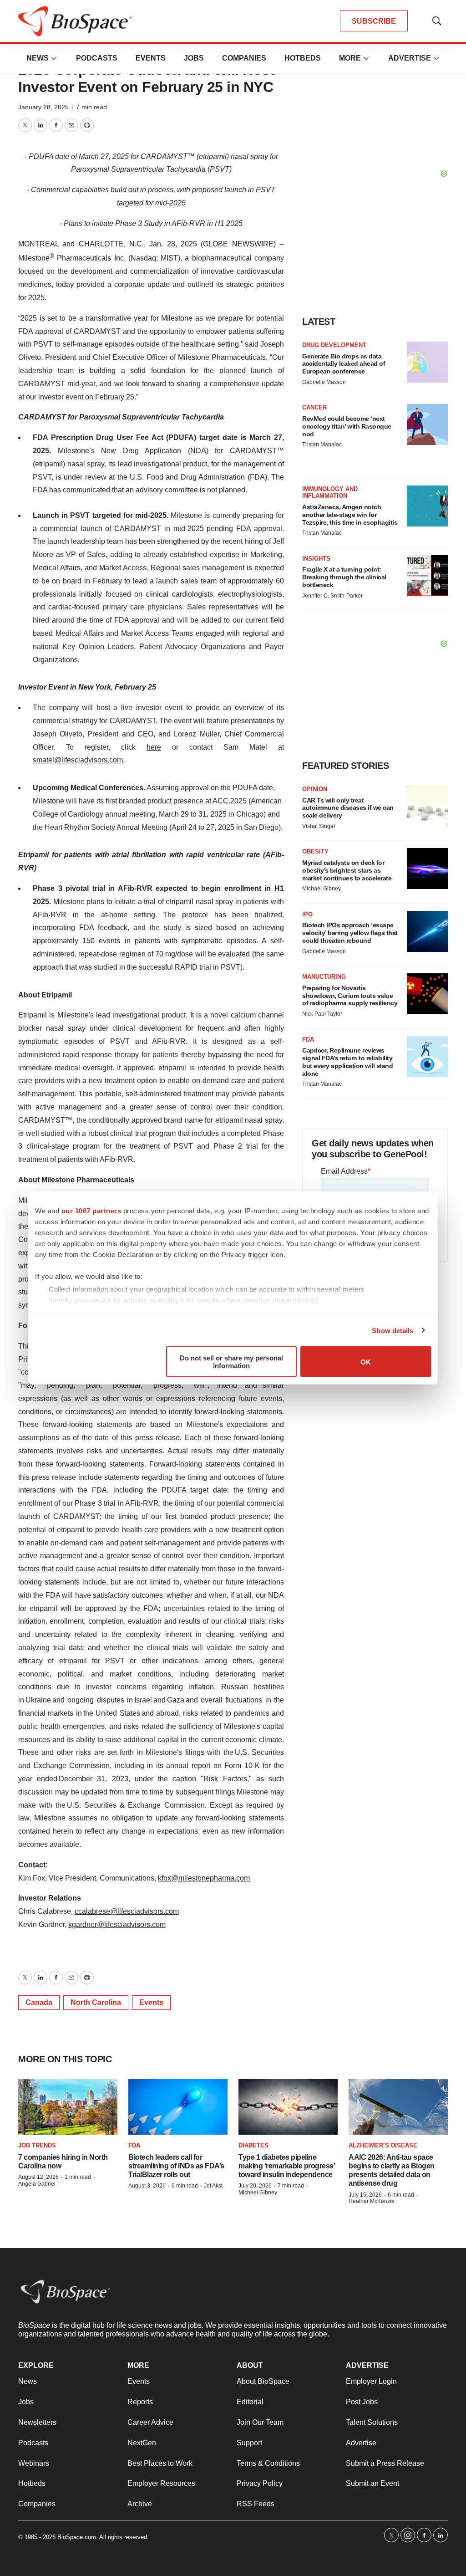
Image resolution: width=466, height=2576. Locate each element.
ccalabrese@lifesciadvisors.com (127, 1911)
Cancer (314, 407)
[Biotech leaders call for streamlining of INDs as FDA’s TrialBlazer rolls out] (178, 2107)
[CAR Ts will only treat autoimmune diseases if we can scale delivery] (427, 806)
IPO (307, 914)
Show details (393, 1330)
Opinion (315, 789)
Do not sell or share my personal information (231, 1362)
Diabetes (253, 2145)
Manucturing (324, 977)
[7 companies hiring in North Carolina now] (68, 2107)
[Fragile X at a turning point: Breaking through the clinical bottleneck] (427, 576)
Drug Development (334, 345)
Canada (39, 2002)
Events (151, 58)
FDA (308, 1040)
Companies (244, 58)
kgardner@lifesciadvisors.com (117, 1924)
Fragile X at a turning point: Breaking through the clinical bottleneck (344, 577)
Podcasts (97, 58)
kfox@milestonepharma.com (204, 1878)
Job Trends (37, 2145)
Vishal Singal (319, 826)
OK (366, 1362)
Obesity (315, 851)
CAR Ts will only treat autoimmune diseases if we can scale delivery (348, 808)
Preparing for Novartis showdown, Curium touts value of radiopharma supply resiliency (350, 996)
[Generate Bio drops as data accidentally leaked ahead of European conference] (427, 362)
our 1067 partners (91, 1211)
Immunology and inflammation (330, 493)
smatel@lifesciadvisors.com (78, 760)
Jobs (194, 58)
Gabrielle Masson (324, 382)
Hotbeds (303, 58)
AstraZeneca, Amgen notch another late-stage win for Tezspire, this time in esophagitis (350, 515)
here (154, 747)
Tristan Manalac (322, 445)
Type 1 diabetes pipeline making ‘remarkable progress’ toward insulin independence (286, 2166)
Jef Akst (213, 2186)
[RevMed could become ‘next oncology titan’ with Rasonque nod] (427, 424)
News (38, 58)
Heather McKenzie (372, 2201)
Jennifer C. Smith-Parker (332, 596)
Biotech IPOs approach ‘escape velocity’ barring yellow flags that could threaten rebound (350, 933)
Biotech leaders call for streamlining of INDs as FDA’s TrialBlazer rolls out (176, 2166)
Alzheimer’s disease (383, 2145)
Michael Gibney (322, 889)
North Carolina (96, 2002)
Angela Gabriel (37, 2184)
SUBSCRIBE (374, 21)
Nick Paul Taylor (322, 1014)
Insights (316, 559)
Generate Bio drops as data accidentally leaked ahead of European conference (344, 364)
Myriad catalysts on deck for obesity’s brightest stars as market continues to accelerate (347, 870)
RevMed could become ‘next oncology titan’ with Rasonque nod (347, 426)
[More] (54, 58)
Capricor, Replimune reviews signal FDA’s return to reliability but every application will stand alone (347, 1062)
